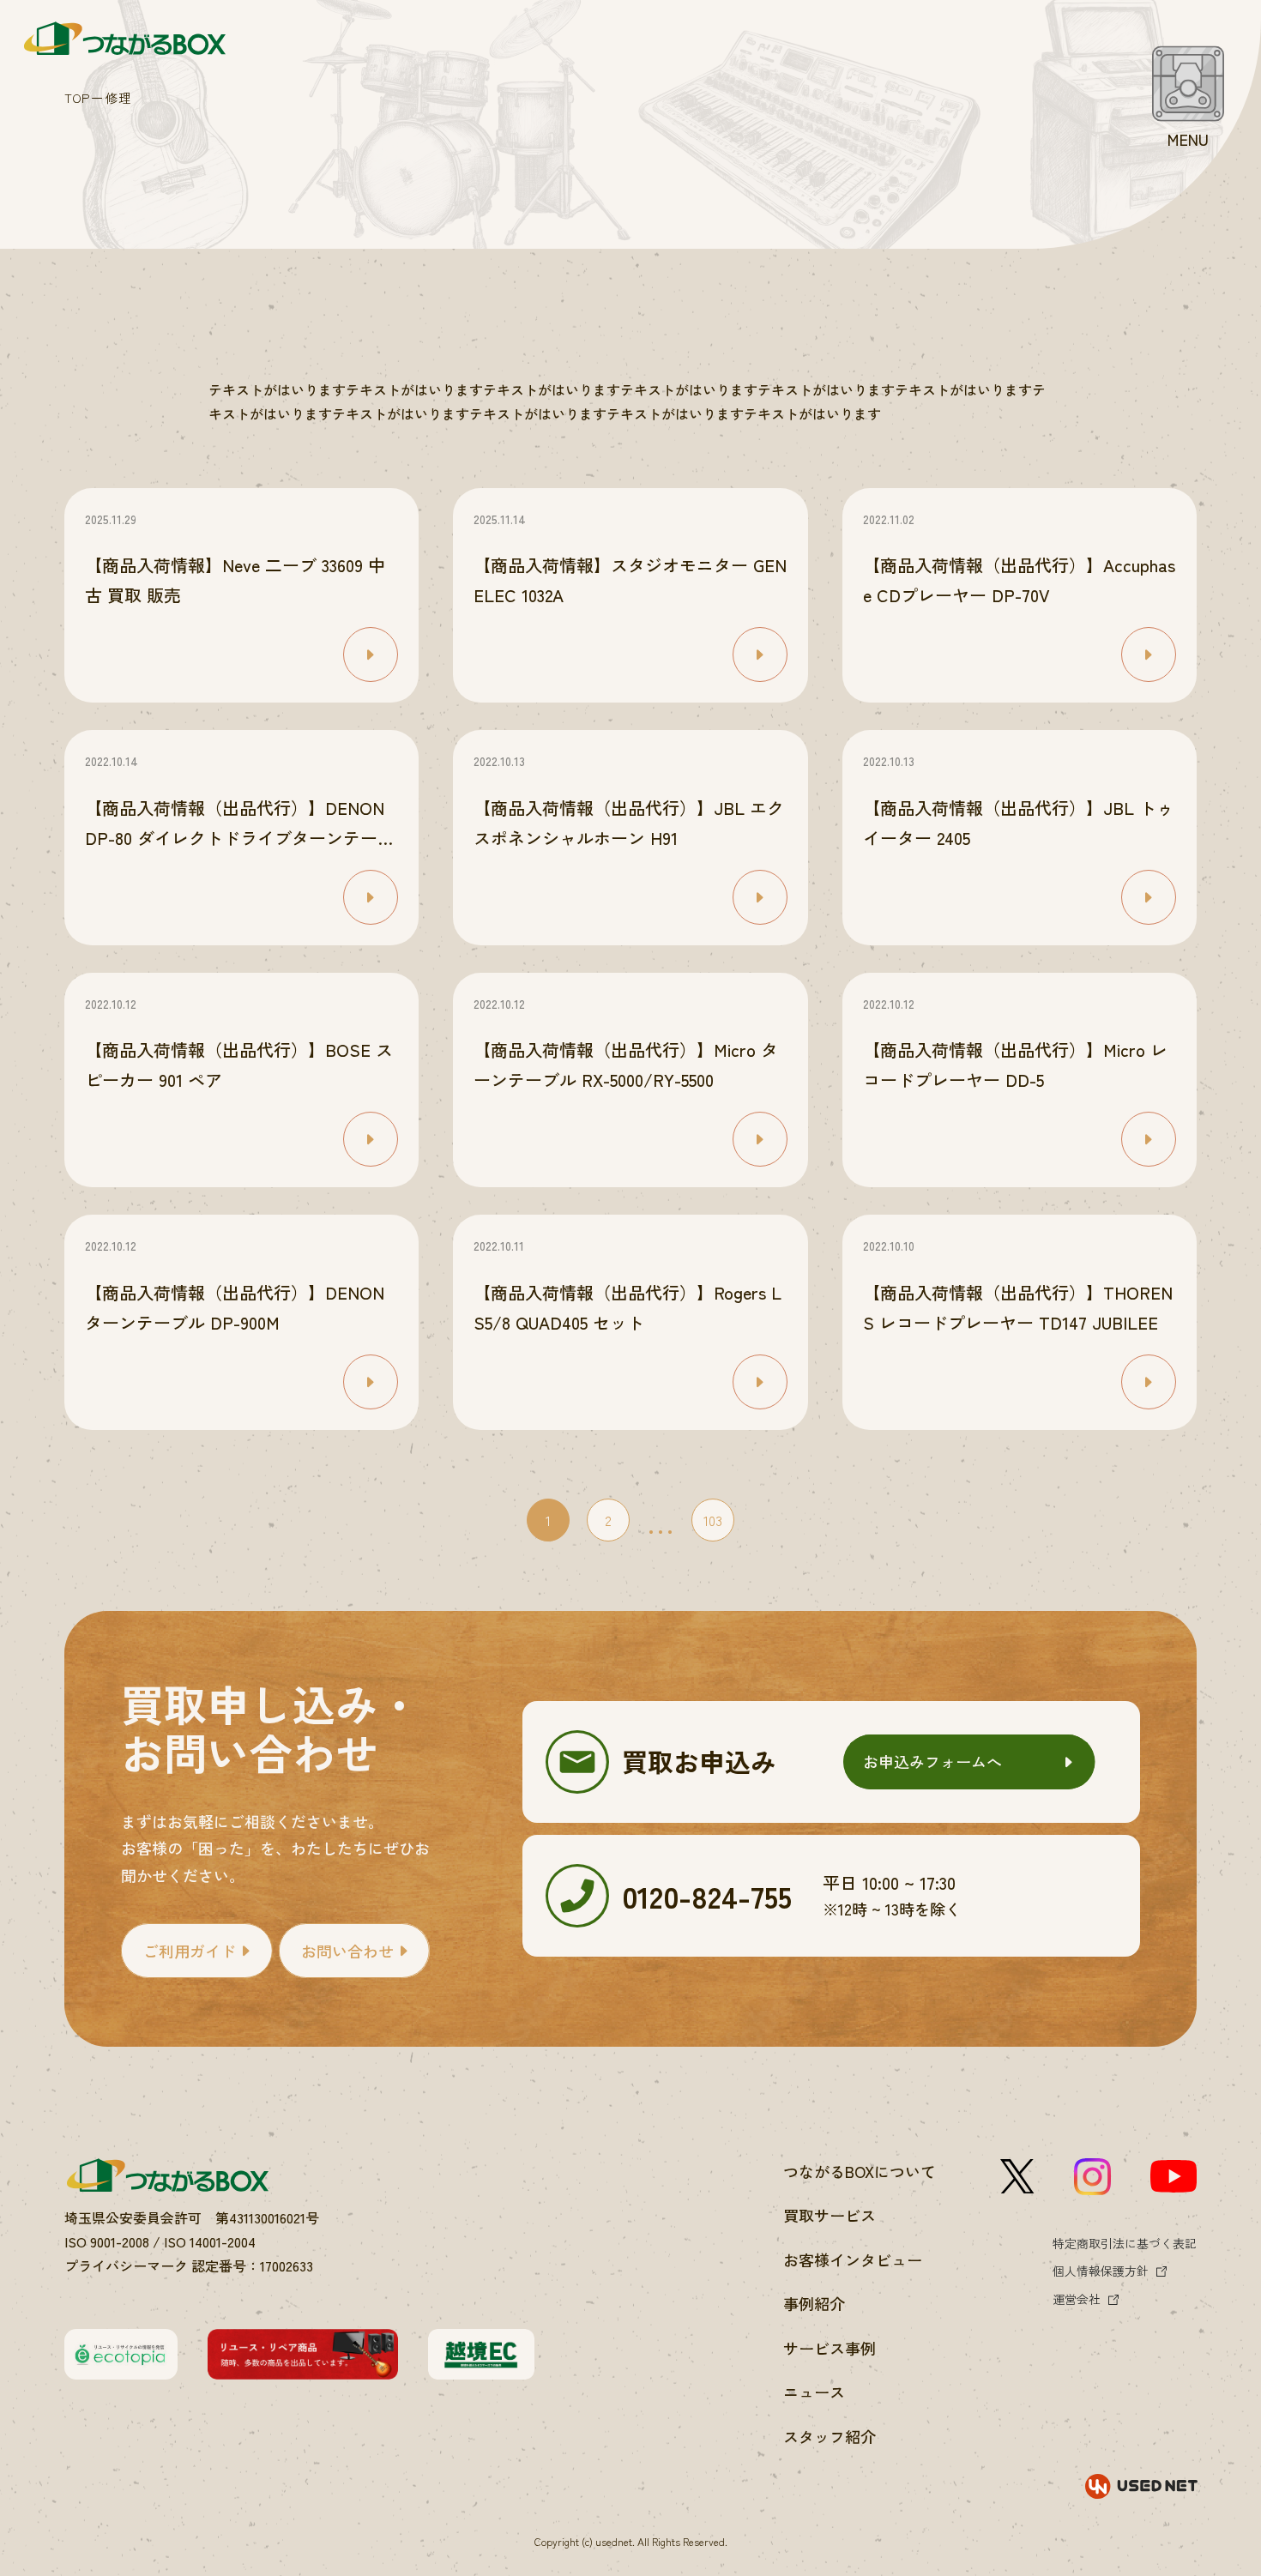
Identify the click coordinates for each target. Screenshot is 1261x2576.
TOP (77, 97)
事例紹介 (814, 2303)
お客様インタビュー (853, 2259)
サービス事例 (830, 2348)
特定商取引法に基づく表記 (1125, 2243)
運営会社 (1077, 2299)
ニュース (814, 2392)
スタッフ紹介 (830, 2436)
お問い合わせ (347, 1951)
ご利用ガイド (190, 1951)
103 (713, 1520)
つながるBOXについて (860, 2171)
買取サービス (830, 2215)
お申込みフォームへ (932, 1761)
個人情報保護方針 (1101, 2271)
